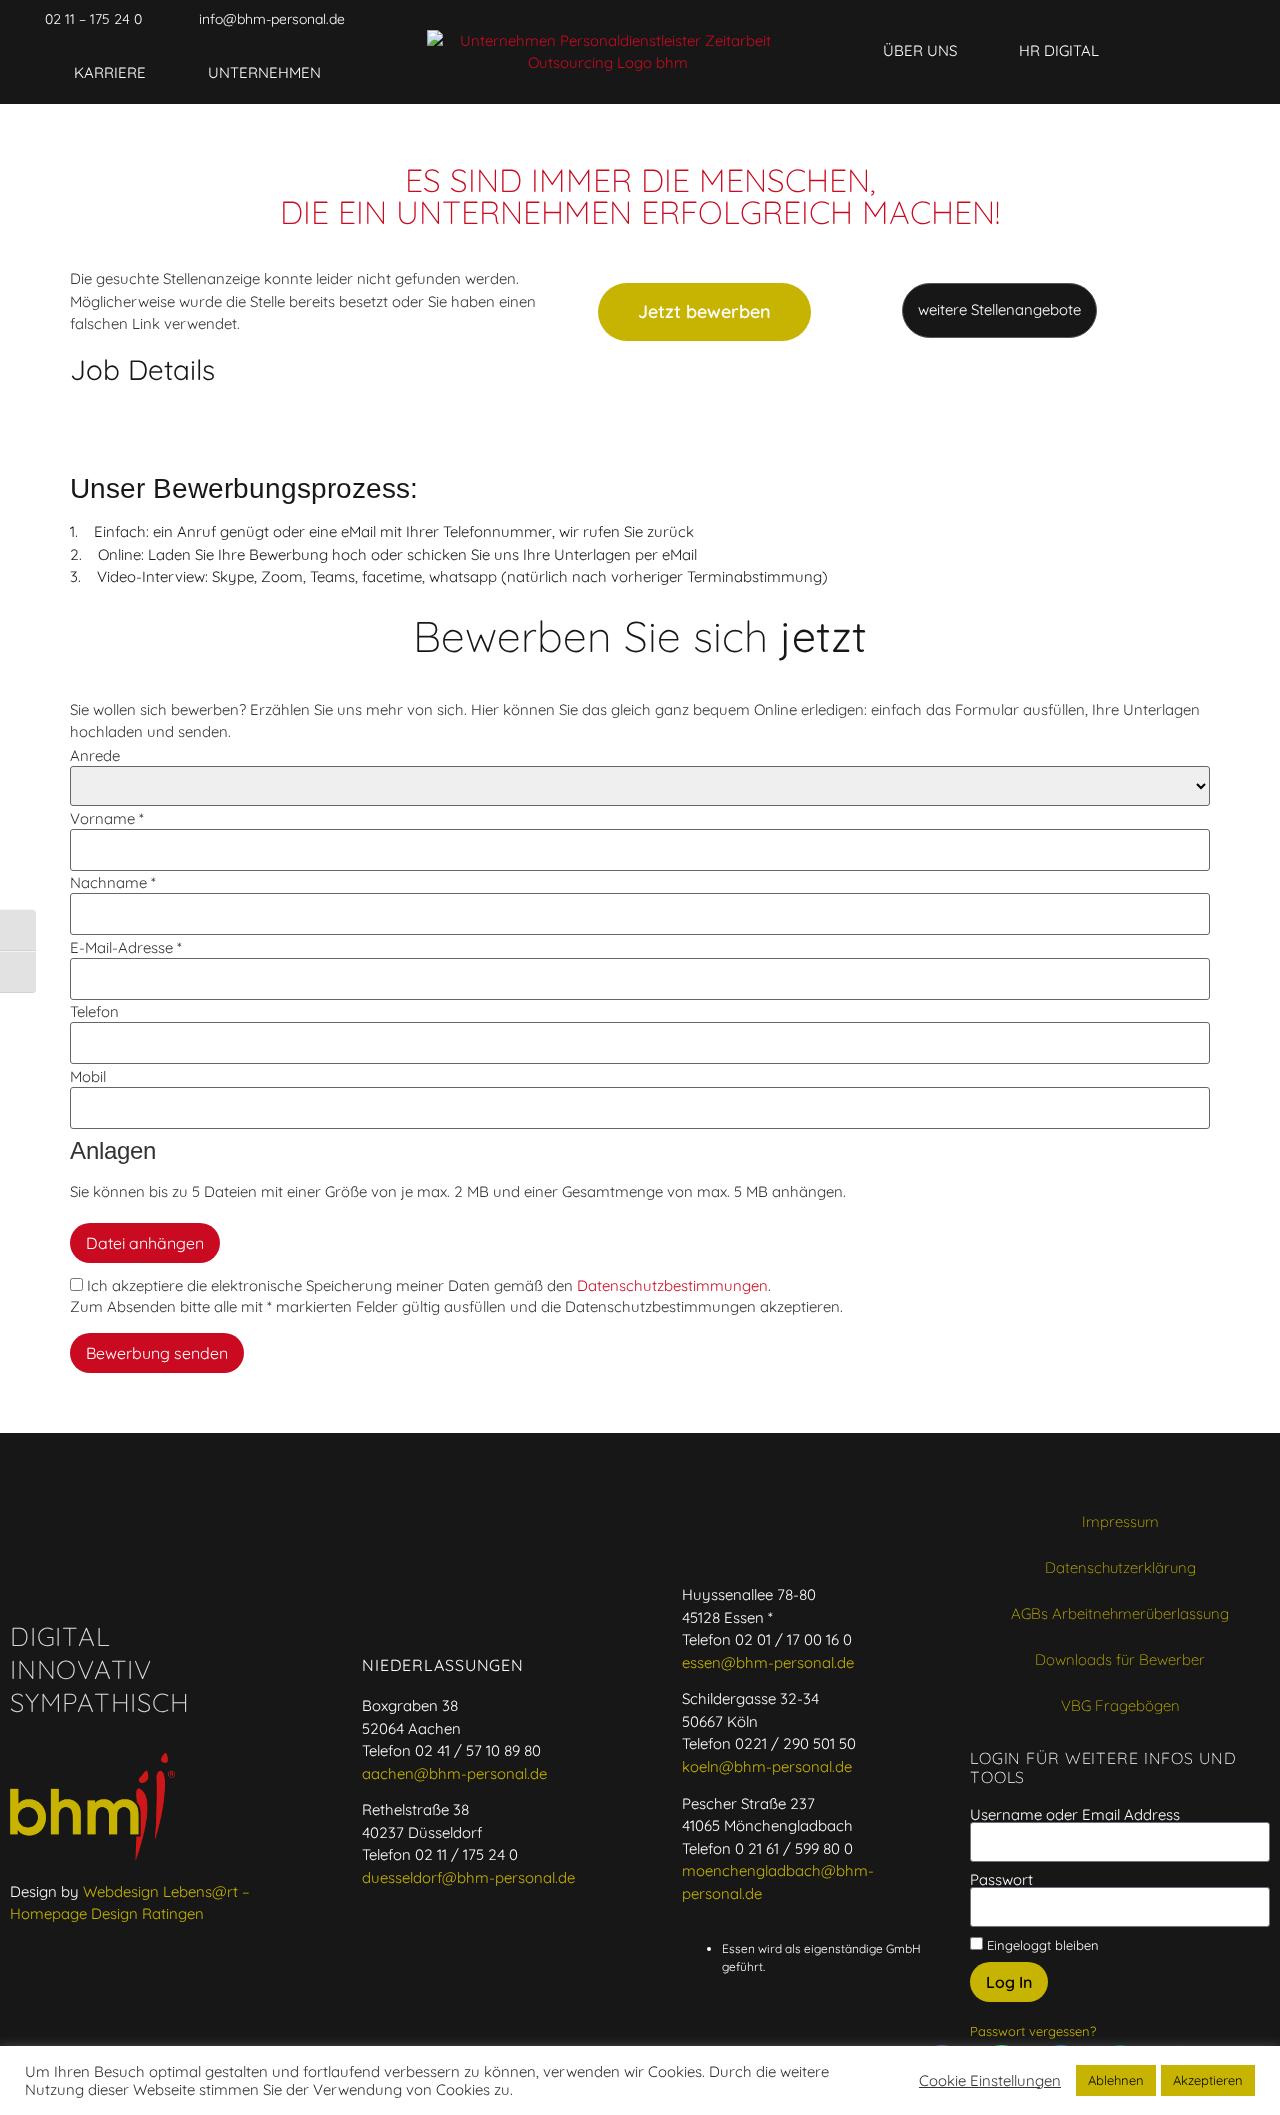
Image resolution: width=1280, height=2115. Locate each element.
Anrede (95, 755)
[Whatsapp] (1029, 19)
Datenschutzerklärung (1120, 1567)
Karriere (110, 72)
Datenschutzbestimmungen (672, 1285)
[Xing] (1105, 19)
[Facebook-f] (991, 19)
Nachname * (113, 882)
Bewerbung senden (157, 1353)
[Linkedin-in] (1067, 19)
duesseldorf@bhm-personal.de (468, 1877)
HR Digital (1059, 50)
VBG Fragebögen (1120, 1705)
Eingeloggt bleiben (1041, 1944)
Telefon (94, 1011)
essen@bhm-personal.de (768, 1662)
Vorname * (107, 818)
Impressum (1120, 1521)
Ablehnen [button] (1116, 2080)
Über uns (920, 50)
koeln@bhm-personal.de (767, 1766)
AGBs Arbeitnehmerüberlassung (1120, 1613)
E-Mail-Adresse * (126, 947)
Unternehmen (264, 72)
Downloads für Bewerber (1120, 1659)
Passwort (1001, 1879)
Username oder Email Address (1075, 1814)
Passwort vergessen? (1033, 2031)
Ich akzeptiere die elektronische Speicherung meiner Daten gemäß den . (427, 1285)
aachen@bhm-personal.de (454, 1773)
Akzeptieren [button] (1208, 2080)
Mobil (88, 1076)
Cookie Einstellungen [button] (990, 2081)
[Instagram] (1143, 19)
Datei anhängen (145, 1243)
